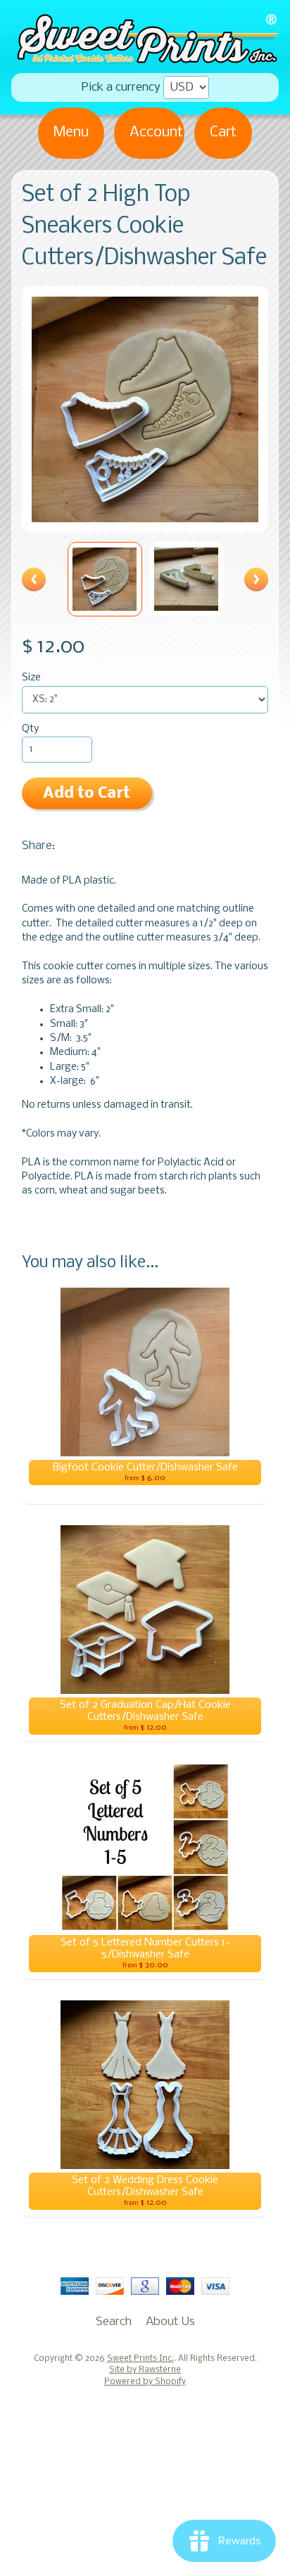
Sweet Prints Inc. (140, 2359)
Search (114, 2322)
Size (31, 678)
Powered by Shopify (145, 2382)
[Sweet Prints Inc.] (145, 59)
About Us (170, 2322)
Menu (71, 132)
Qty (30, 729)
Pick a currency (121, 88)
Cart (223, 132)
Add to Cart (87, 794)
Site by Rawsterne (145, 2370)
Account (156, 132)
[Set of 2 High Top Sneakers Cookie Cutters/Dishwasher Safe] (105, 579)
